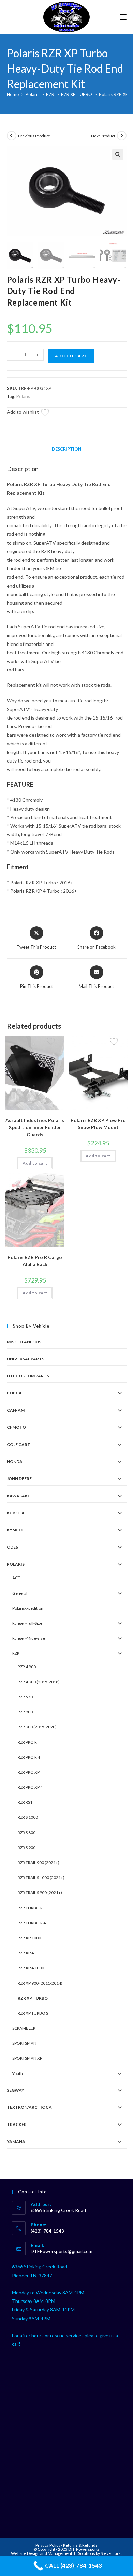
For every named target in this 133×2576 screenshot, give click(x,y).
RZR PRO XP (29, 1772)
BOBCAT (16, 1393)
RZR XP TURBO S (33, 2013)
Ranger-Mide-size (29, 1638)
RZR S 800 (27, 1832)
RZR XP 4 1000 (31, 1968)
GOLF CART (19, 1444)
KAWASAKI (18, 1496)
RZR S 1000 (28, 1817)
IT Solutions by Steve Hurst (98, 2553)
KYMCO (15, 1530)
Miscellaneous (24, 1342)
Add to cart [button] (35, 1163)
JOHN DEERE (19, 1478)
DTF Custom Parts (28, 1376)
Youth (18, 2074)
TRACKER (17, 2124)
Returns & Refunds (80, 2545)
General (20, 1593)
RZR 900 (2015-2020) (37, 1727)
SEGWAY (16, 2090)
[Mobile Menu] (123, 17)
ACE (16, 1578)
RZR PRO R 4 (29, 1757)
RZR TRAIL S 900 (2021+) (40, 1892)
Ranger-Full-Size (27, 1623)
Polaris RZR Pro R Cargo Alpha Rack (35, 1261)
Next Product (103, 136)
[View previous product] (12, 136)
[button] (118, 154)
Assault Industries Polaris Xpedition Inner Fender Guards (35, 1127)
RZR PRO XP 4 (30, 1787)
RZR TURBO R (30, 1908)
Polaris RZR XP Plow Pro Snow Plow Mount (98, 1124)
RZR (50, 94)
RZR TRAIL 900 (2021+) (39, 1862)
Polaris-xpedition (28, 1608)
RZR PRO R (27, 1742)
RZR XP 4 (26, 1953)
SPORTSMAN (24, 2043)
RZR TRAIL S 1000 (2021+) (41, 1877)
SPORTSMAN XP (27, 2058)
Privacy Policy (48, 2545)
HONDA (15, 1461)
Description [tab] (67, 449)
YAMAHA (16, 2141)
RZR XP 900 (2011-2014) (40, 1983)
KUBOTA (16, 1513)
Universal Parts (26, 1359)
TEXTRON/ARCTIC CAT (31, 2107)
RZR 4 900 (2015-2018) (39, 1682)
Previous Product (34, 136)
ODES (12, 1547)
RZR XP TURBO (77, 94)
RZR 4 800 (27, 1667)
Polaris (32, 94)
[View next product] (122, 136)
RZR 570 (25, 1697)
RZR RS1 (25, 1802)
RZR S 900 (27, 1847)
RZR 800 (25, 1712)
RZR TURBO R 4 (32, 1923)
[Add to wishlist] (49, 413)
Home (13, 94)
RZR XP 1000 (29, 1938)
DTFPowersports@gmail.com (62, 2251)
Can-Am (16, 1410)
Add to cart (71, 356)
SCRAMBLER (24, 2028)
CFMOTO (16, 1427)
